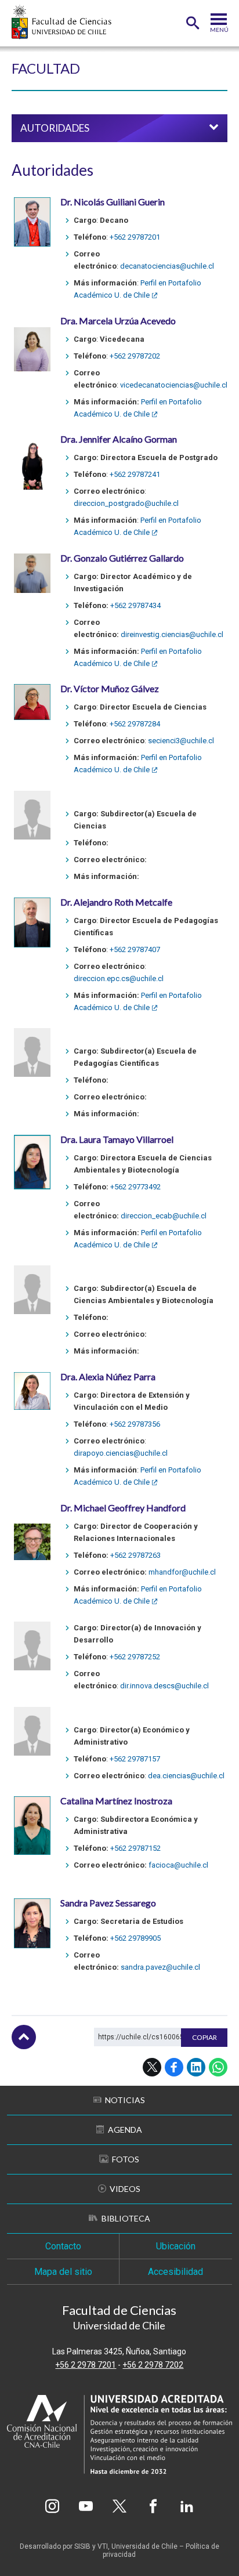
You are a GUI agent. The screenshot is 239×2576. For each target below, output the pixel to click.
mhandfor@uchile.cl (182, 1572)
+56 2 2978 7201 (86, 2365)
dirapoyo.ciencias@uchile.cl (121, 1453)
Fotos (126, 2159)
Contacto (63, 2246)
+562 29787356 (135, 1424)
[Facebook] (153, 2506)
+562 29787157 (135, 1759)
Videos (125, 2189)
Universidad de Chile (144, 2546)
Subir (24, 2037)
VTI (103, 2546)
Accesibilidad (175, 2272)
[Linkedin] (187, 2506)
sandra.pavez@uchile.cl (160, 1967)
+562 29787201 (135, 237)
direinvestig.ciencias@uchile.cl (172, 634)
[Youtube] (86, 2506)
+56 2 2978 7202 (153, 2365)
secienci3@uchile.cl (181, 741)
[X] (119, 2506)
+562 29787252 (135, 1657)
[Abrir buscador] (193, 23)
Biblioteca (126, 2218)
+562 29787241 (135, 474)
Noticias (125, 2100)
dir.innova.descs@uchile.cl (164, 1686)
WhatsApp (218, 2067)
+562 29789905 (135, 1938)
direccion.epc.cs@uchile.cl (119, 978)
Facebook (174, 2067)
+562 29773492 (135, 1187)
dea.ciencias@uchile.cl (186, 1776)
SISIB (82, 2546)
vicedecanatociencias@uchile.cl (174, 385)
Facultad (46, 68)
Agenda (125, 2130)
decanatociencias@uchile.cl (167, 266)
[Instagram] (52, 2506)
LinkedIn (196, 2067)
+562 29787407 (135, 949)
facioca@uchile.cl (178, 1865)
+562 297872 (131, 356)
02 (156, 356)
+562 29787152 (135, 1848)
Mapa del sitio (63, 2272)
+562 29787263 (135, 1555)
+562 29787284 (135, 724)
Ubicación (176, 2246)
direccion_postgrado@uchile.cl (126, 503)
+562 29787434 (135, 605)
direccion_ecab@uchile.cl (164, 1216)
